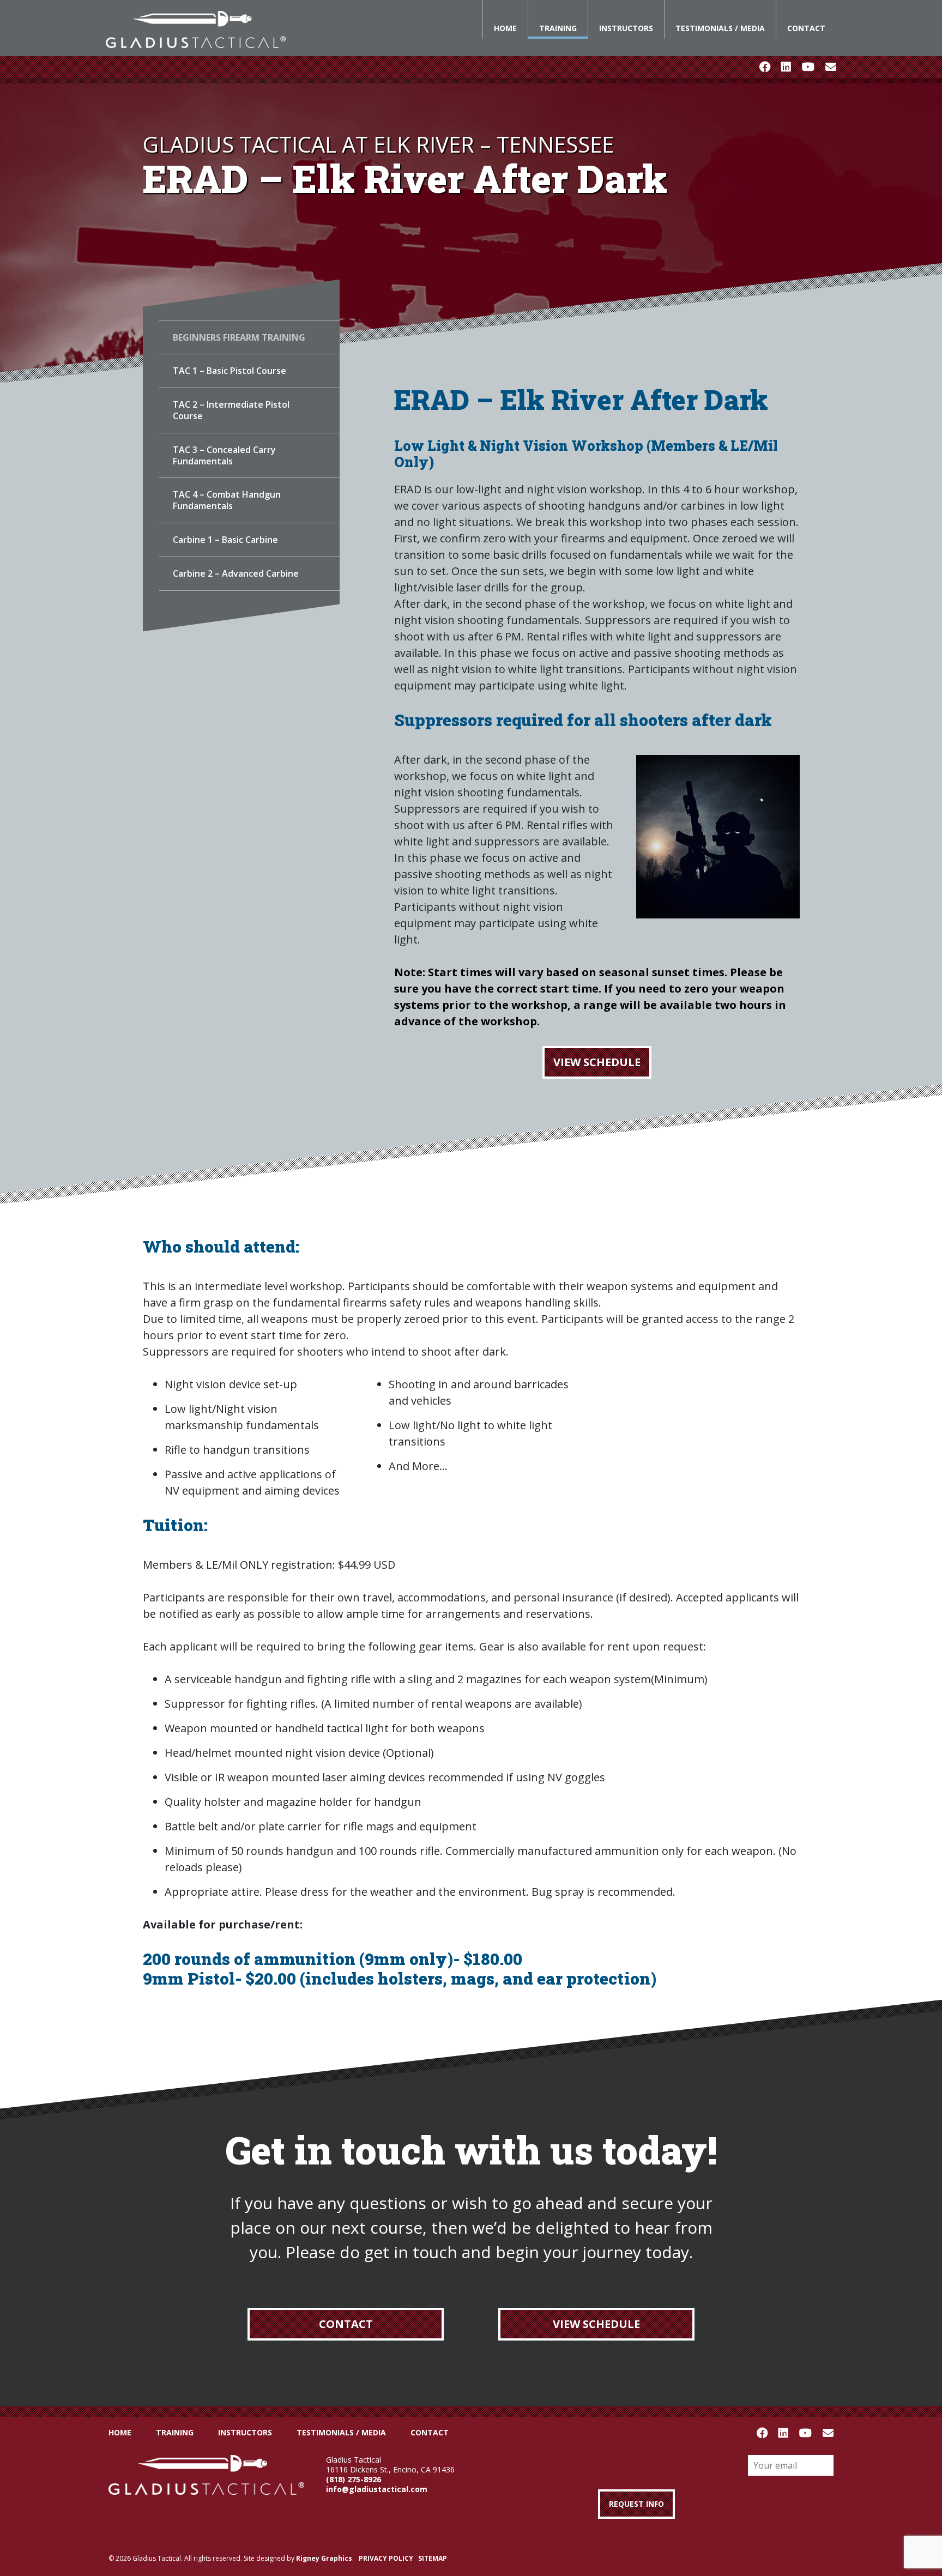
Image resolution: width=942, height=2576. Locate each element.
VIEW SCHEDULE (597, 1062)
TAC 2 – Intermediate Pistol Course (231, 410)
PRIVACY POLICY (386, 2558)
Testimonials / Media (720, 28)
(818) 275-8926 (354, 2479)
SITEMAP (433, 2558)
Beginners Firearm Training (239, 337)
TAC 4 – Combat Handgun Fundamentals (227, 500)
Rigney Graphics (324, 2558)
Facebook (765, 67)
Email (831, 67)
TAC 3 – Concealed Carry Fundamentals (224, 455)
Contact (806, 28)
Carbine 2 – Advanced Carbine (236, 573)
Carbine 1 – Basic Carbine (225, 540)
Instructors (626, 28)
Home (505, 28)
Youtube (808, 67)
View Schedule (596, 2324)
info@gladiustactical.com (377, 2489)
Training (558, 28)
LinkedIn (786, 67)
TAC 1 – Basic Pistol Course (230, 371)
